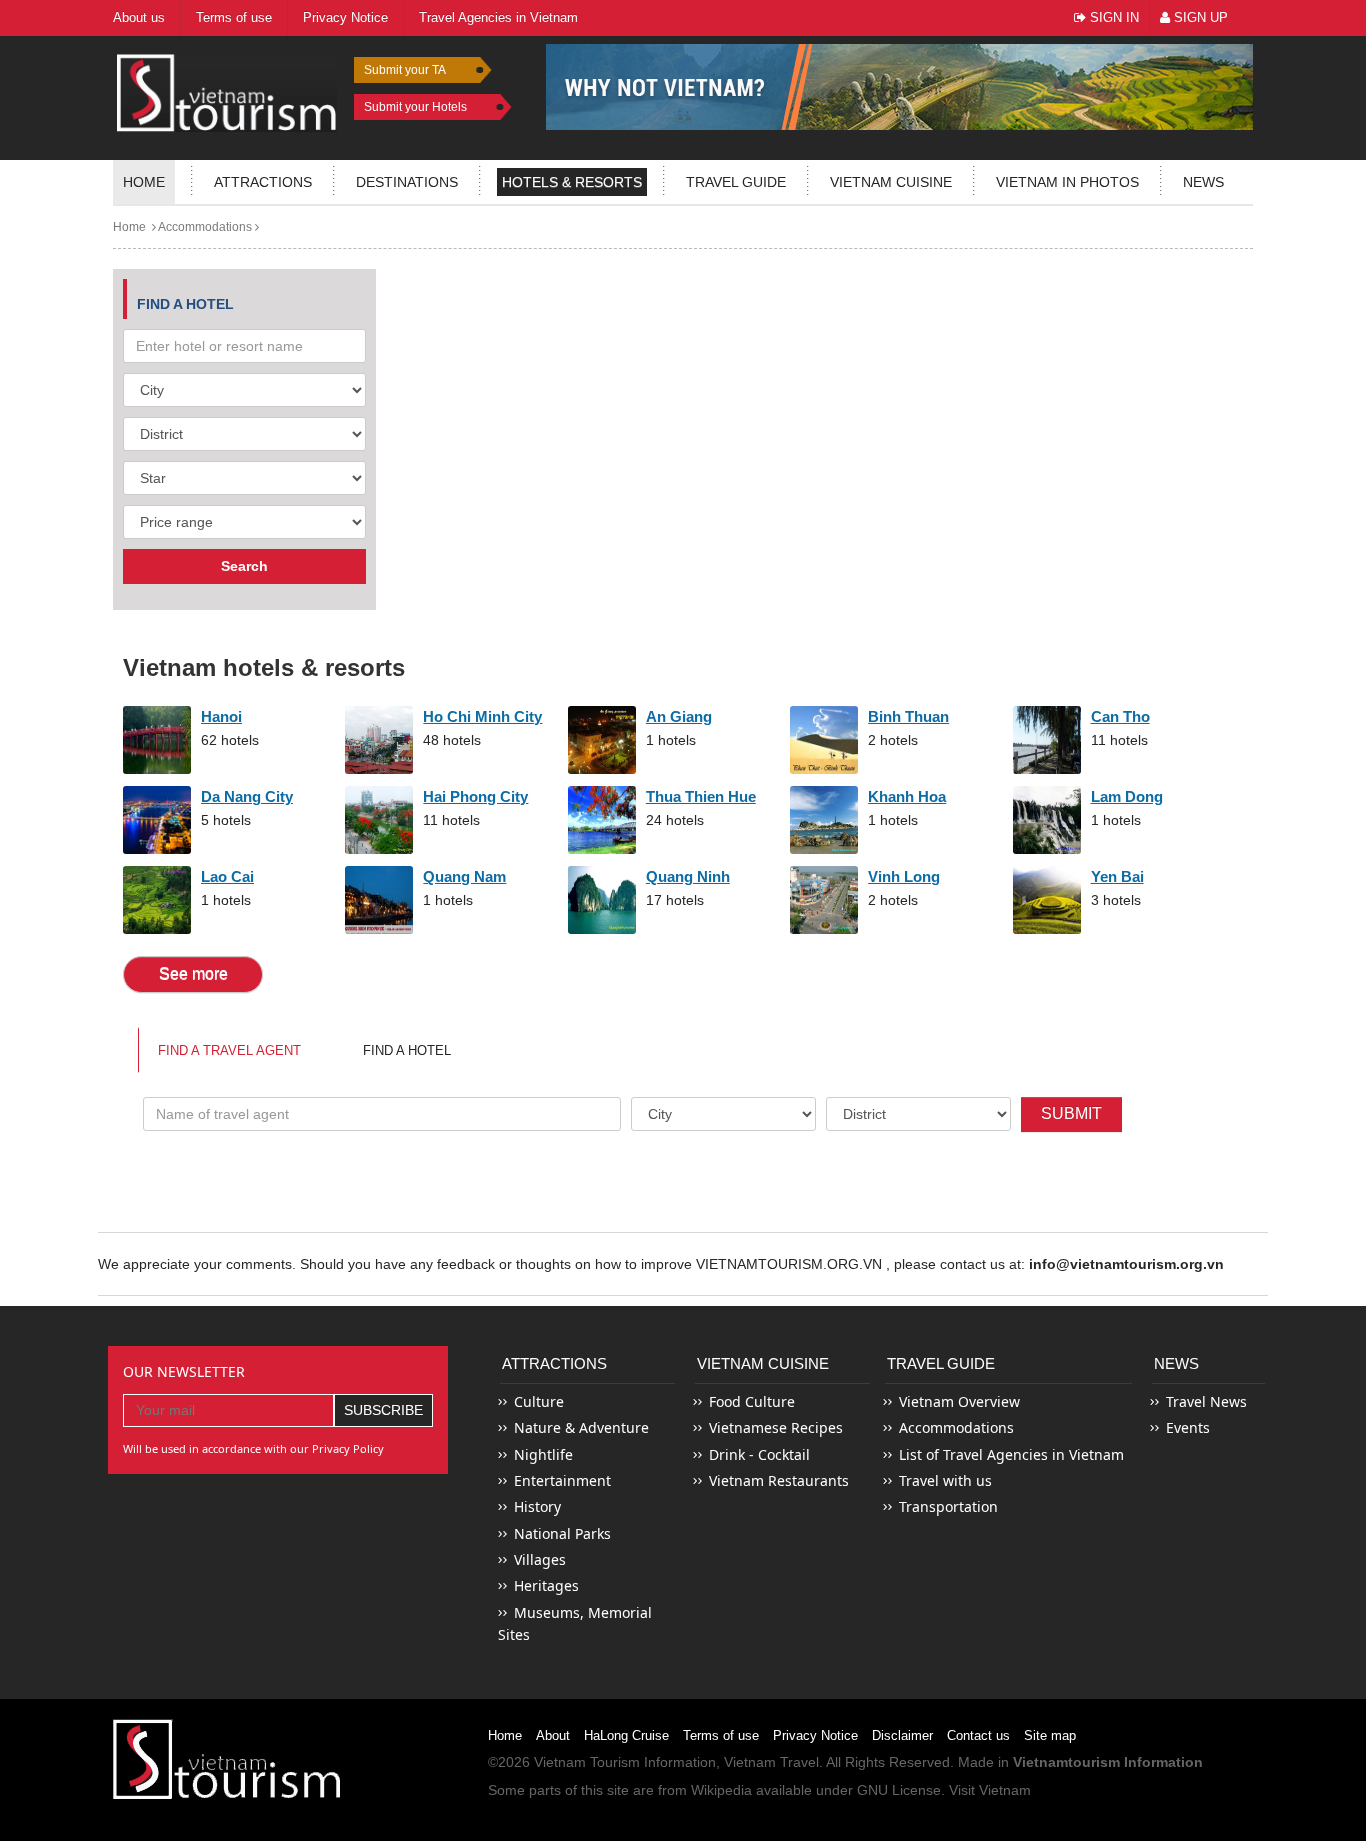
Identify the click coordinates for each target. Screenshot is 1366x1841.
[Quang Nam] (379, 900)
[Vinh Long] (824, 900)
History (537, 1506)
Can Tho (1120, 716)
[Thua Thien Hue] (602, 820)
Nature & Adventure (581, 1427)
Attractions (263, 182)
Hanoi (221, 716)
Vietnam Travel (771, 1762)
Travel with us (945, 1480)
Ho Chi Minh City (482, 716)
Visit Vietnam (990, 1790)
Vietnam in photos (1067, 182)
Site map (1050, 1735)
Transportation (948, 1506)
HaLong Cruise (626, 1735)
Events (1188, 1427)
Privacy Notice (815, 1735)
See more (193, 973)
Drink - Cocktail (759, 1454)
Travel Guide (941, 1363)
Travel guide (736, 182)
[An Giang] (602, 740)
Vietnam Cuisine (891, 182)
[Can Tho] (1047, 740)
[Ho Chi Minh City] (379, 740)
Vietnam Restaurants (779, 1480)
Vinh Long (904, 876)
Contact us (978, 1735)
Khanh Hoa (907, 796)
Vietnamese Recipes (776, 1427)
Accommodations (204, 227)
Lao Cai (227, 876)
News (1203, 182)
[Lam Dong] (1047, 820)
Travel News (1206, 1401)
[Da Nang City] (157, 820)
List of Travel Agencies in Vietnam (1011, 1454)
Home (144, 182)
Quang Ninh (688, 876)
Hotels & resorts (572, 182)
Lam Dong (1127, 796)
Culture (539, 1401)
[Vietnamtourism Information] (227, 90)
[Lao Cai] (157, 900)
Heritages (546, 1585)
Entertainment (562, 1480)
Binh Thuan (908, 716)
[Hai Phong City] (379, 820)
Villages (540, 1559)
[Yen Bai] (1047, 900)
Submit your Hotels (415, 107)
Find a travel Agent (229, 1050)
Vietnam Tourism (587, 1762)
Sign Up (1199, 17)
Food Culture (752, 1401)
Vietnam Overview (959, 1401)
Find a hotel (407, 1050)
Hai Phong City (475, 796)
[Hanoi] (157, 740)
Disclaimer (902, 1735)
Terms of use (721, 1735)
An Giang (679, 716)
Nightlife (543, 1454)
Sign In (1112, 17)
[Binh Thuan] (824, 740)
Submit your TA (405, 70)
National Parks (562, 1533)
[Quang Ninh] (602, 900)
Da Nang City (247, 796)
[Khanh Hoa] (824, 820)
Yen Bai (1117, 876)
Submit (1071, 1113)
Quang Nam (464, 876)
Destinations (407, 182)
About (553, 1735)
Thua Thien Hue (701, 796)
